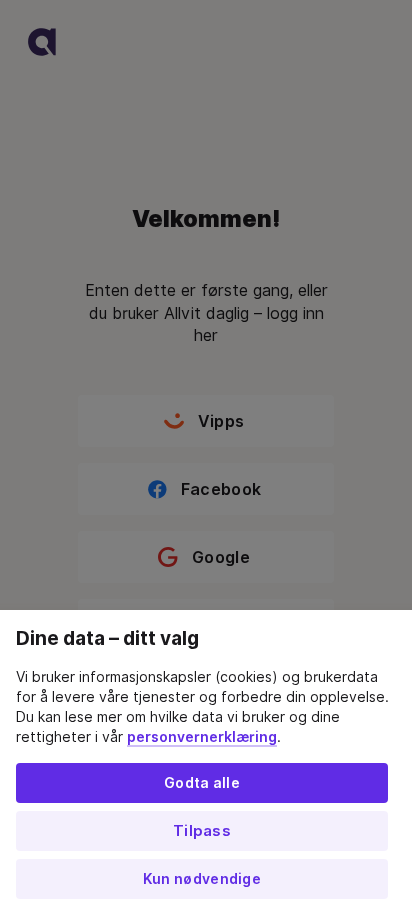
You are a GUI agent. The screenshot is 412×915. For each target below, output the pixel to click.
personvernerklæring (202, 737)
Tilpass (202, 831)
